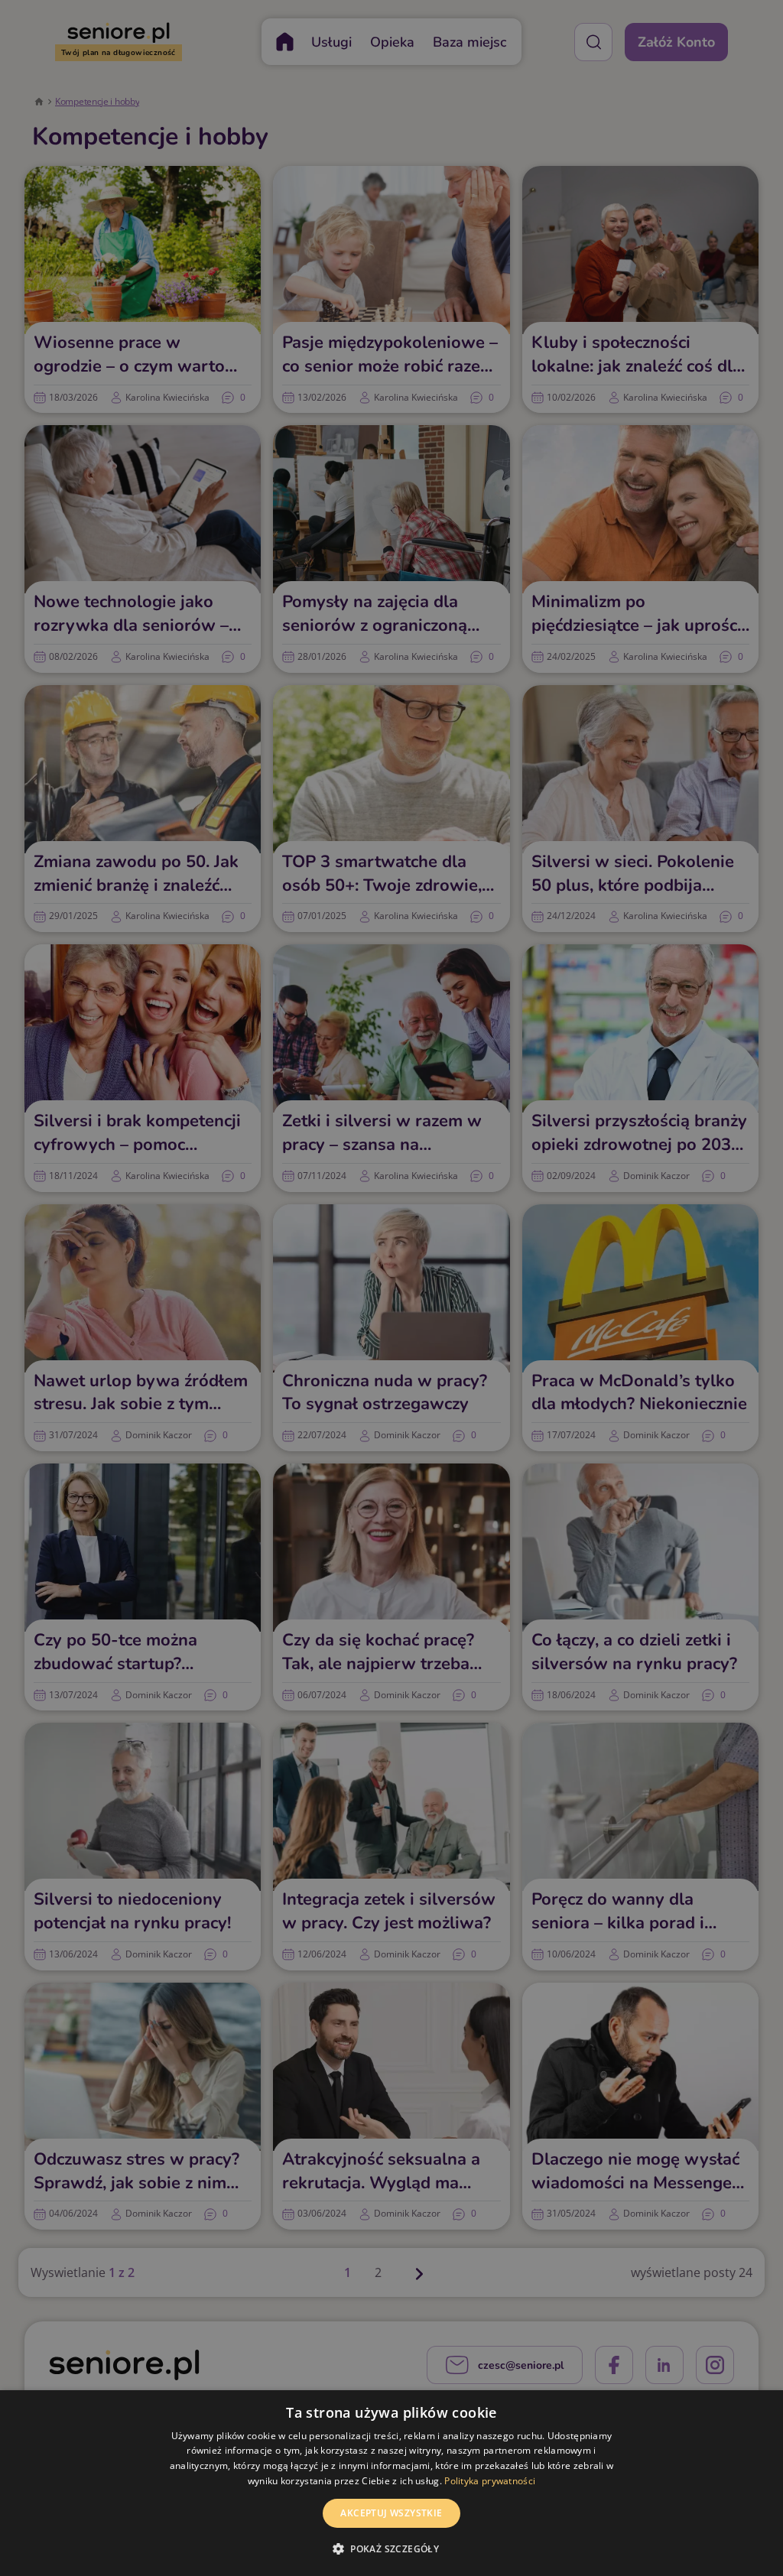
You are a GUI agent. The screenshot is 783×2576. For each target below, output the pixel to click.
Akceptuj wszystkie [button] (391, 2513)
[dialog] (391, 2483)
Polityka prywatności (490, 2481)
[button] (391, 2548)
